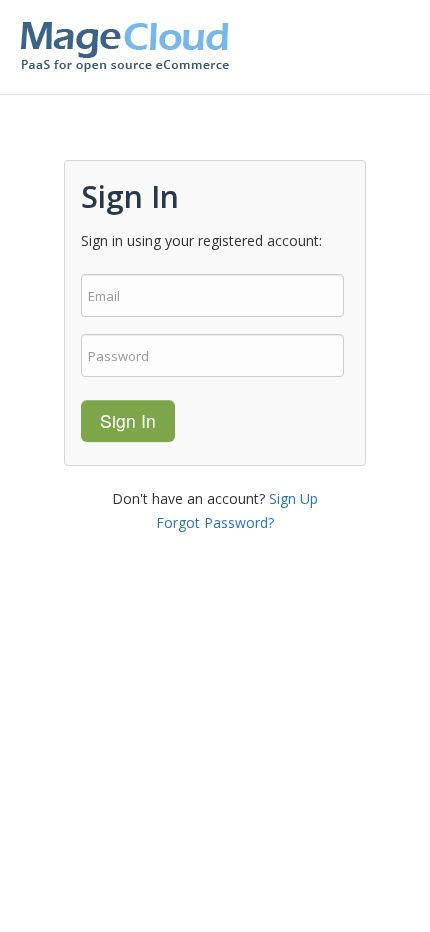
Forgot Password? (215, 522)
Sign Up (293, 498)
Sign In (128, 420)
